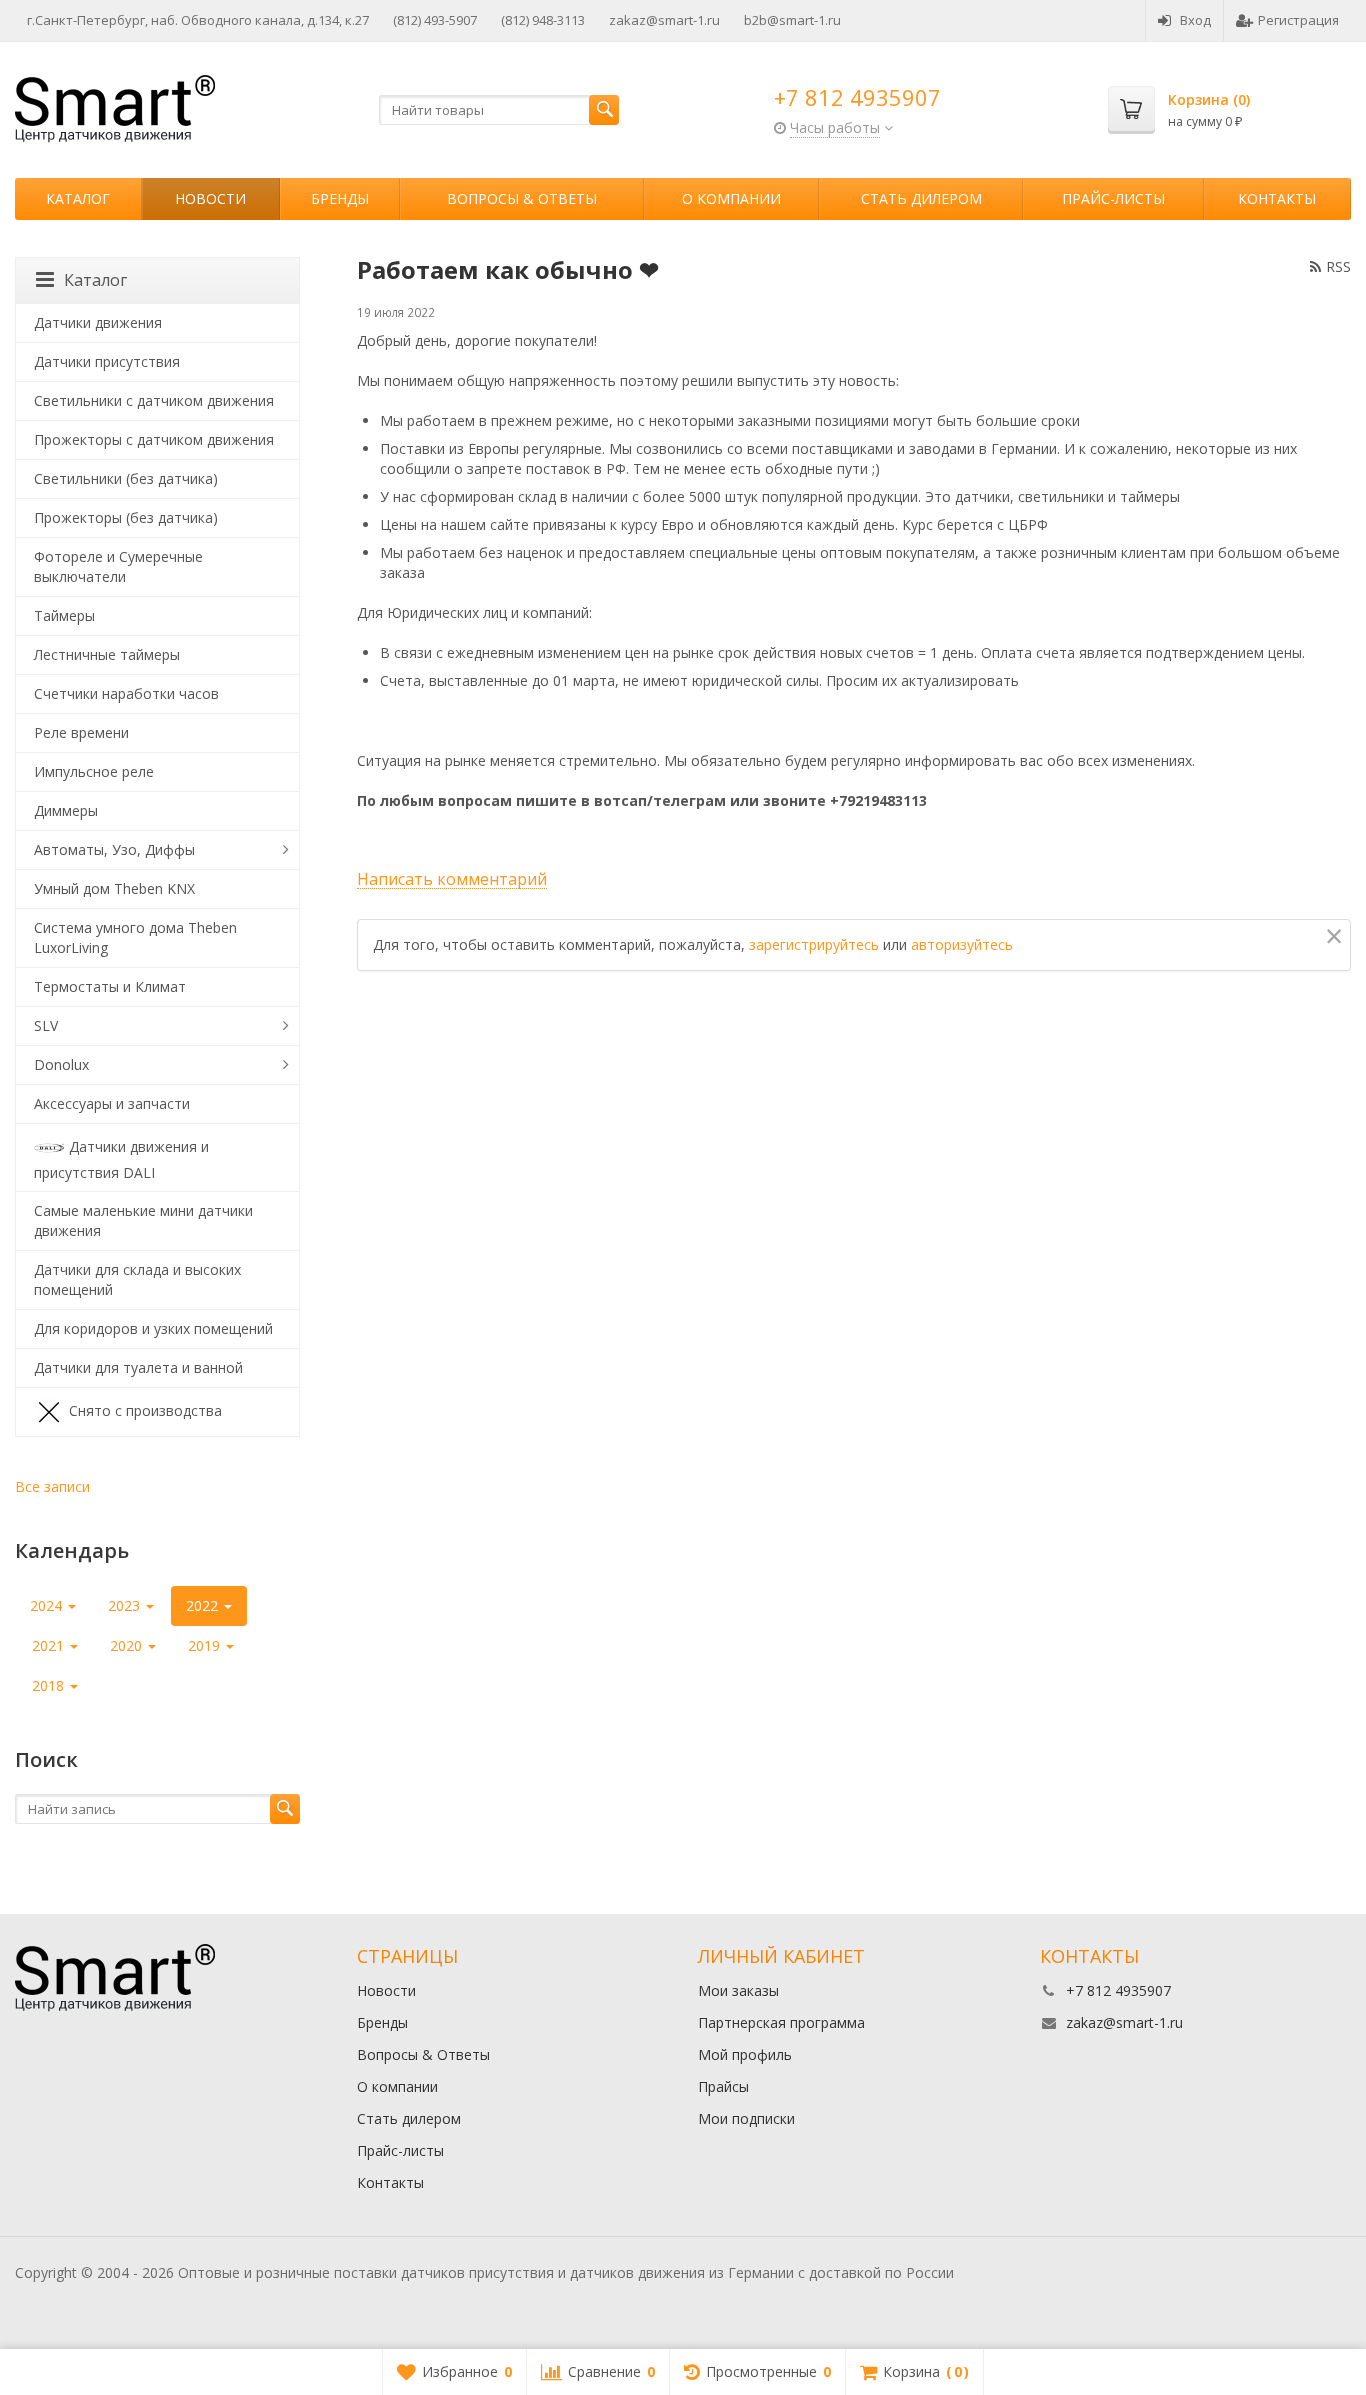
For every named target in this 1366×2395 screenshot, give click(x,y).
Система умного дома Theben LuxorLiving (135, 937)
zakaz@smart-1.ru (664, 20)
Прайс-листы (1113, 198)
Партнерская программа (781, 2022)
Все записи (52, 1486)
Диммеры (66, 810)
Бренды (340, 198)
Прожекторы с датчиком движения (154, 439)
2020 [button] (128, 1645)
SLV (46, 1025)
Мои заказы (738, 1990)
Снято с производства (145, 1410)
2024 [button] (48, 1605)
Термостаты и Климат (110, 986)
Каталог (78, 198)
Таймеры (64, 615)
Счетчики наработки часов (126, 693)
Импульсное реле (94, 771)
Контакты (1277, 198)
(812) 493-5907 (435, 20)
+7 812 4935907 (857, 97)
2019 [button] (206, 1645)
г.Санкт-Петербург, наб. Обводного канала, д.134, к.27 (198, 20)
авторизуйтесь (962, 944)
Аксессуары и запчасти (112, 1103)
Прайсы (723, 2086)
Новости (210, 198)
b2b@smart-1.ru (792, 20)
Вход (1195, 20)
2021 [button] (50, 1645)
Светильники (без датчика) (126, 478)
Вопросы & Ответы (522, 198)
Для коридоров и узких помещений (153, 1328)
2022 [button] (204, 1605)
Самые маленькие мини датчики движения (143, 1220)
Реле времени (81, 732)
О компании (731, 198)
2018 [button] (50, 1685)
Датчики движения (98, 322)
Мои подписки (746, 2118)
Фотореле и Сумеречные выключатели (118, 566)
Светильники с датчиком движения (154, 400)
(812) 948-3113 (543, 20)
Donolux (61, 1064)
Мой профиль (745, 2054)
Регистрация (1298, 20)
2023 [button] (126, 1605)
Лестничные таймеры (107, 654)
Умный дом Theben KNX (114, 888)
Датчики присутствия (107, 361)
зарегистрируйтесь (814, 944)
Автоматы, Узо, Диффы (114, 849)
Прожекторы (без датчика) (126, 517)
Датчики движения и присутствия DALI (121, 1158)
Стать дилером (921, 198)
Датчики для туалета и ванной (138, 1367)
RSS (1338, 266)
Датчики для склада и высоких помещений (137, 1279)
